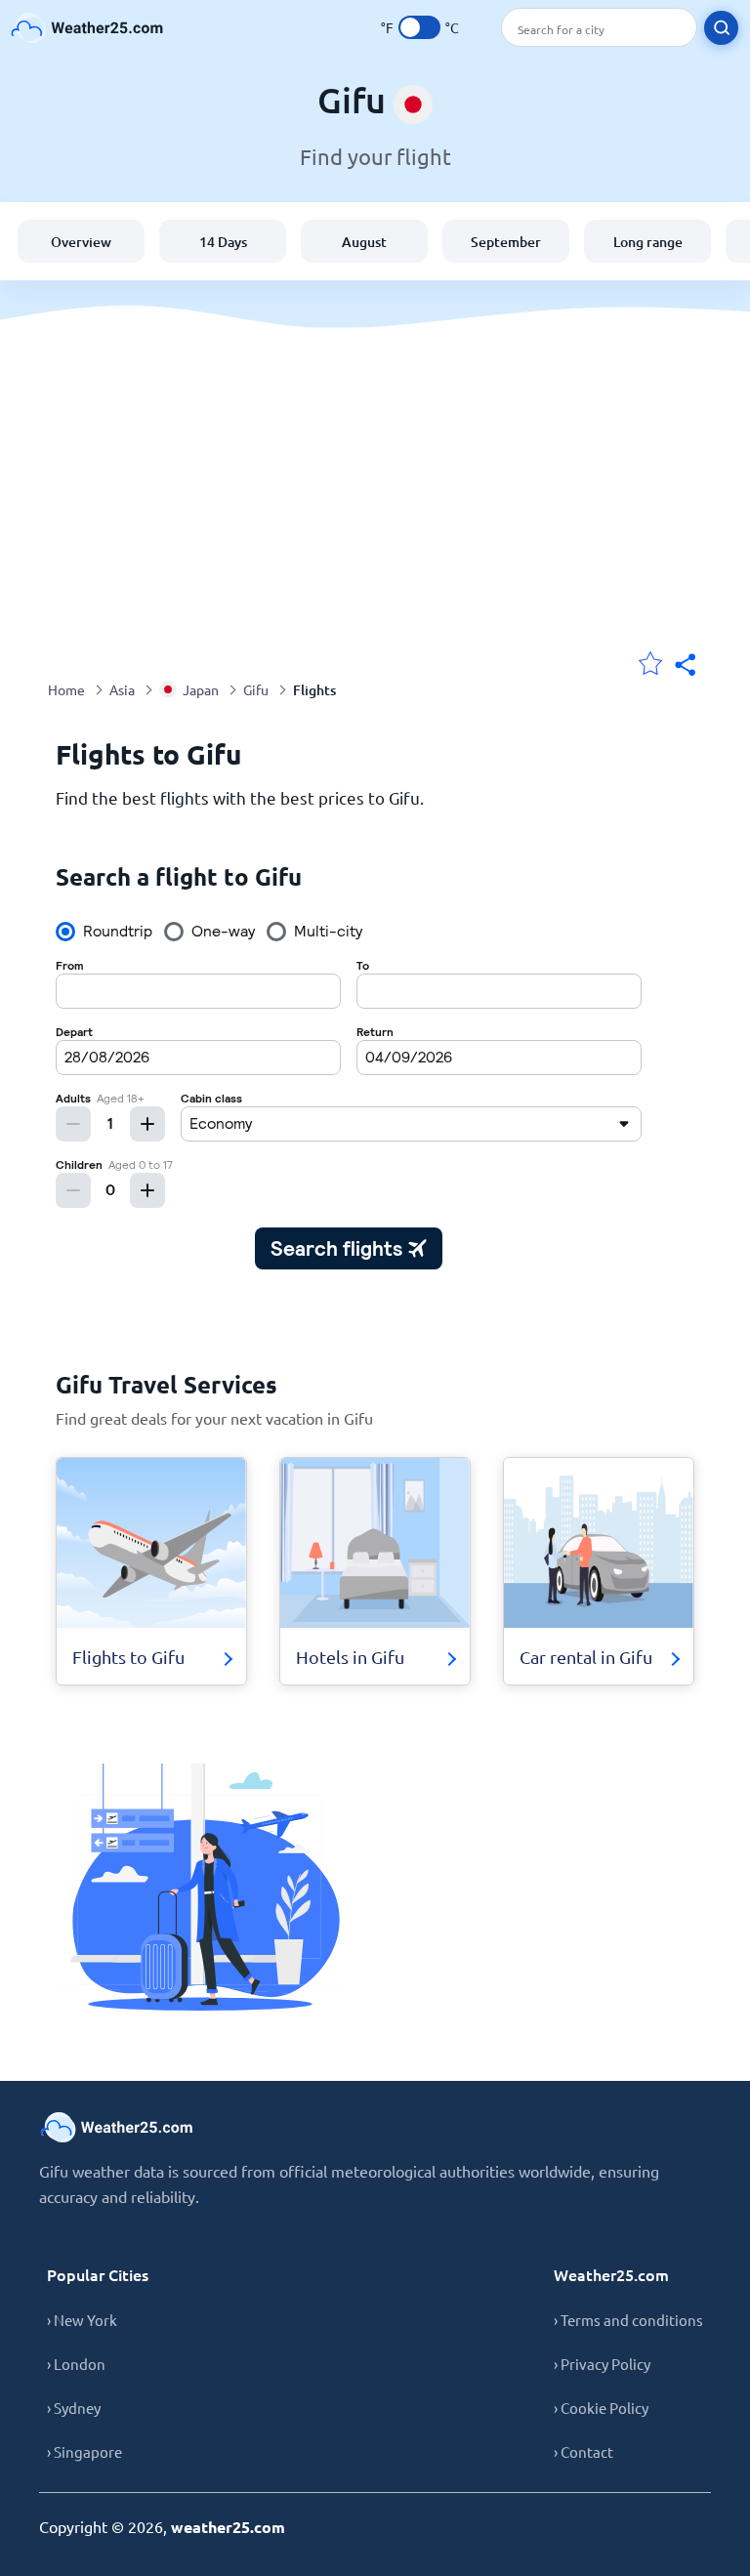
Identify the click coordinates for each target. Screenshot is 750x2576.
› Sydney (74, 2408)
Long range (648, 242)
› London (76, 2364)
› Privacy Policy (602, 2364)
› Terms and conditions (628, 2320)
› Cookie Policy (601, 2408)
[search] (721, 28)
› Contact (583, 2451)
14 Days (223, 242)
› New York (82, 2320)
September (506, 242)
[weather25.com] (88, 28)
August (364, 242)
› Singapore (84, 2451)
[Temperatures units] (419, 27)
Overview (81, 242)
